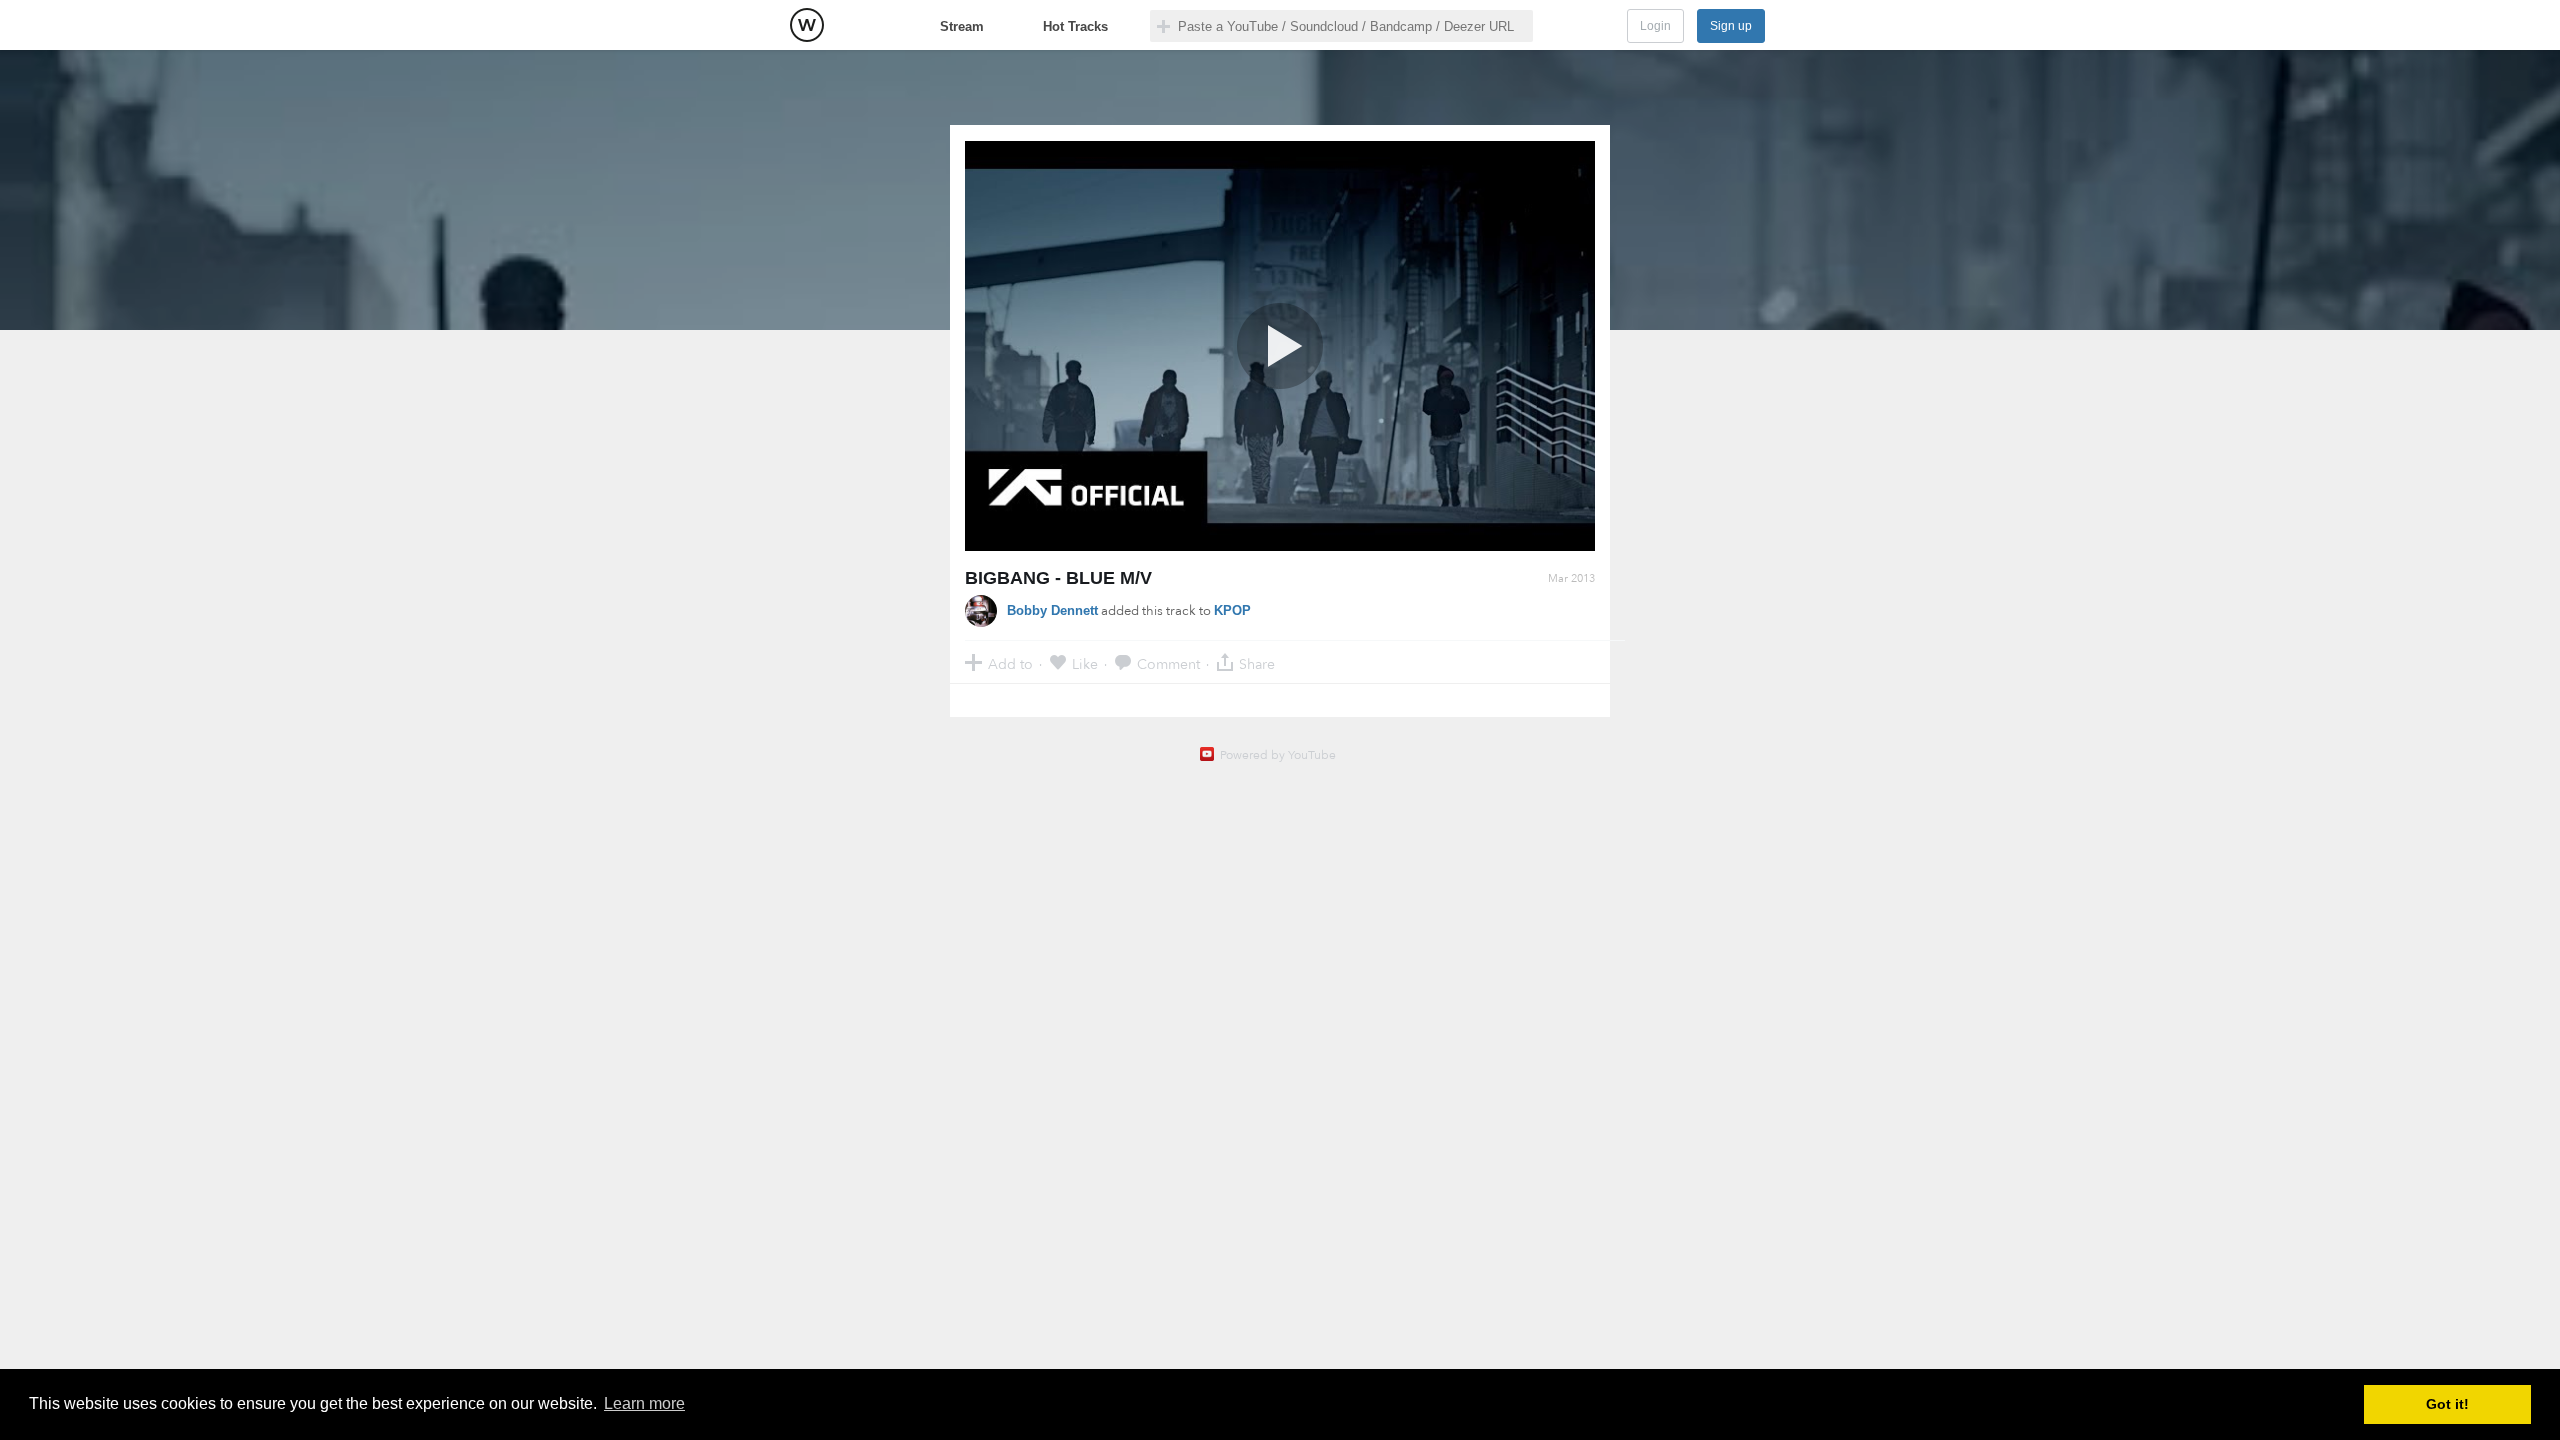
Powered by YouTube (1278, 755)
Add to (1010, 663)
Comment (1168, 663)
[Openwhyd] (807, 25)
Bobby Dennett (1052, 610)
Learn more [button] (644, 1403)
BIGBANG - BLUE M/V (1058, 578)
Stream (962, 26)
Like (1085, 663)
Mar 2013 (1571, 578)
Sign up (1731, 26)
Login (1655, 26)
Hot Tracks (1075, 26)
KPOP (1232, 610)
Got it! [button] (2447, 1404)
